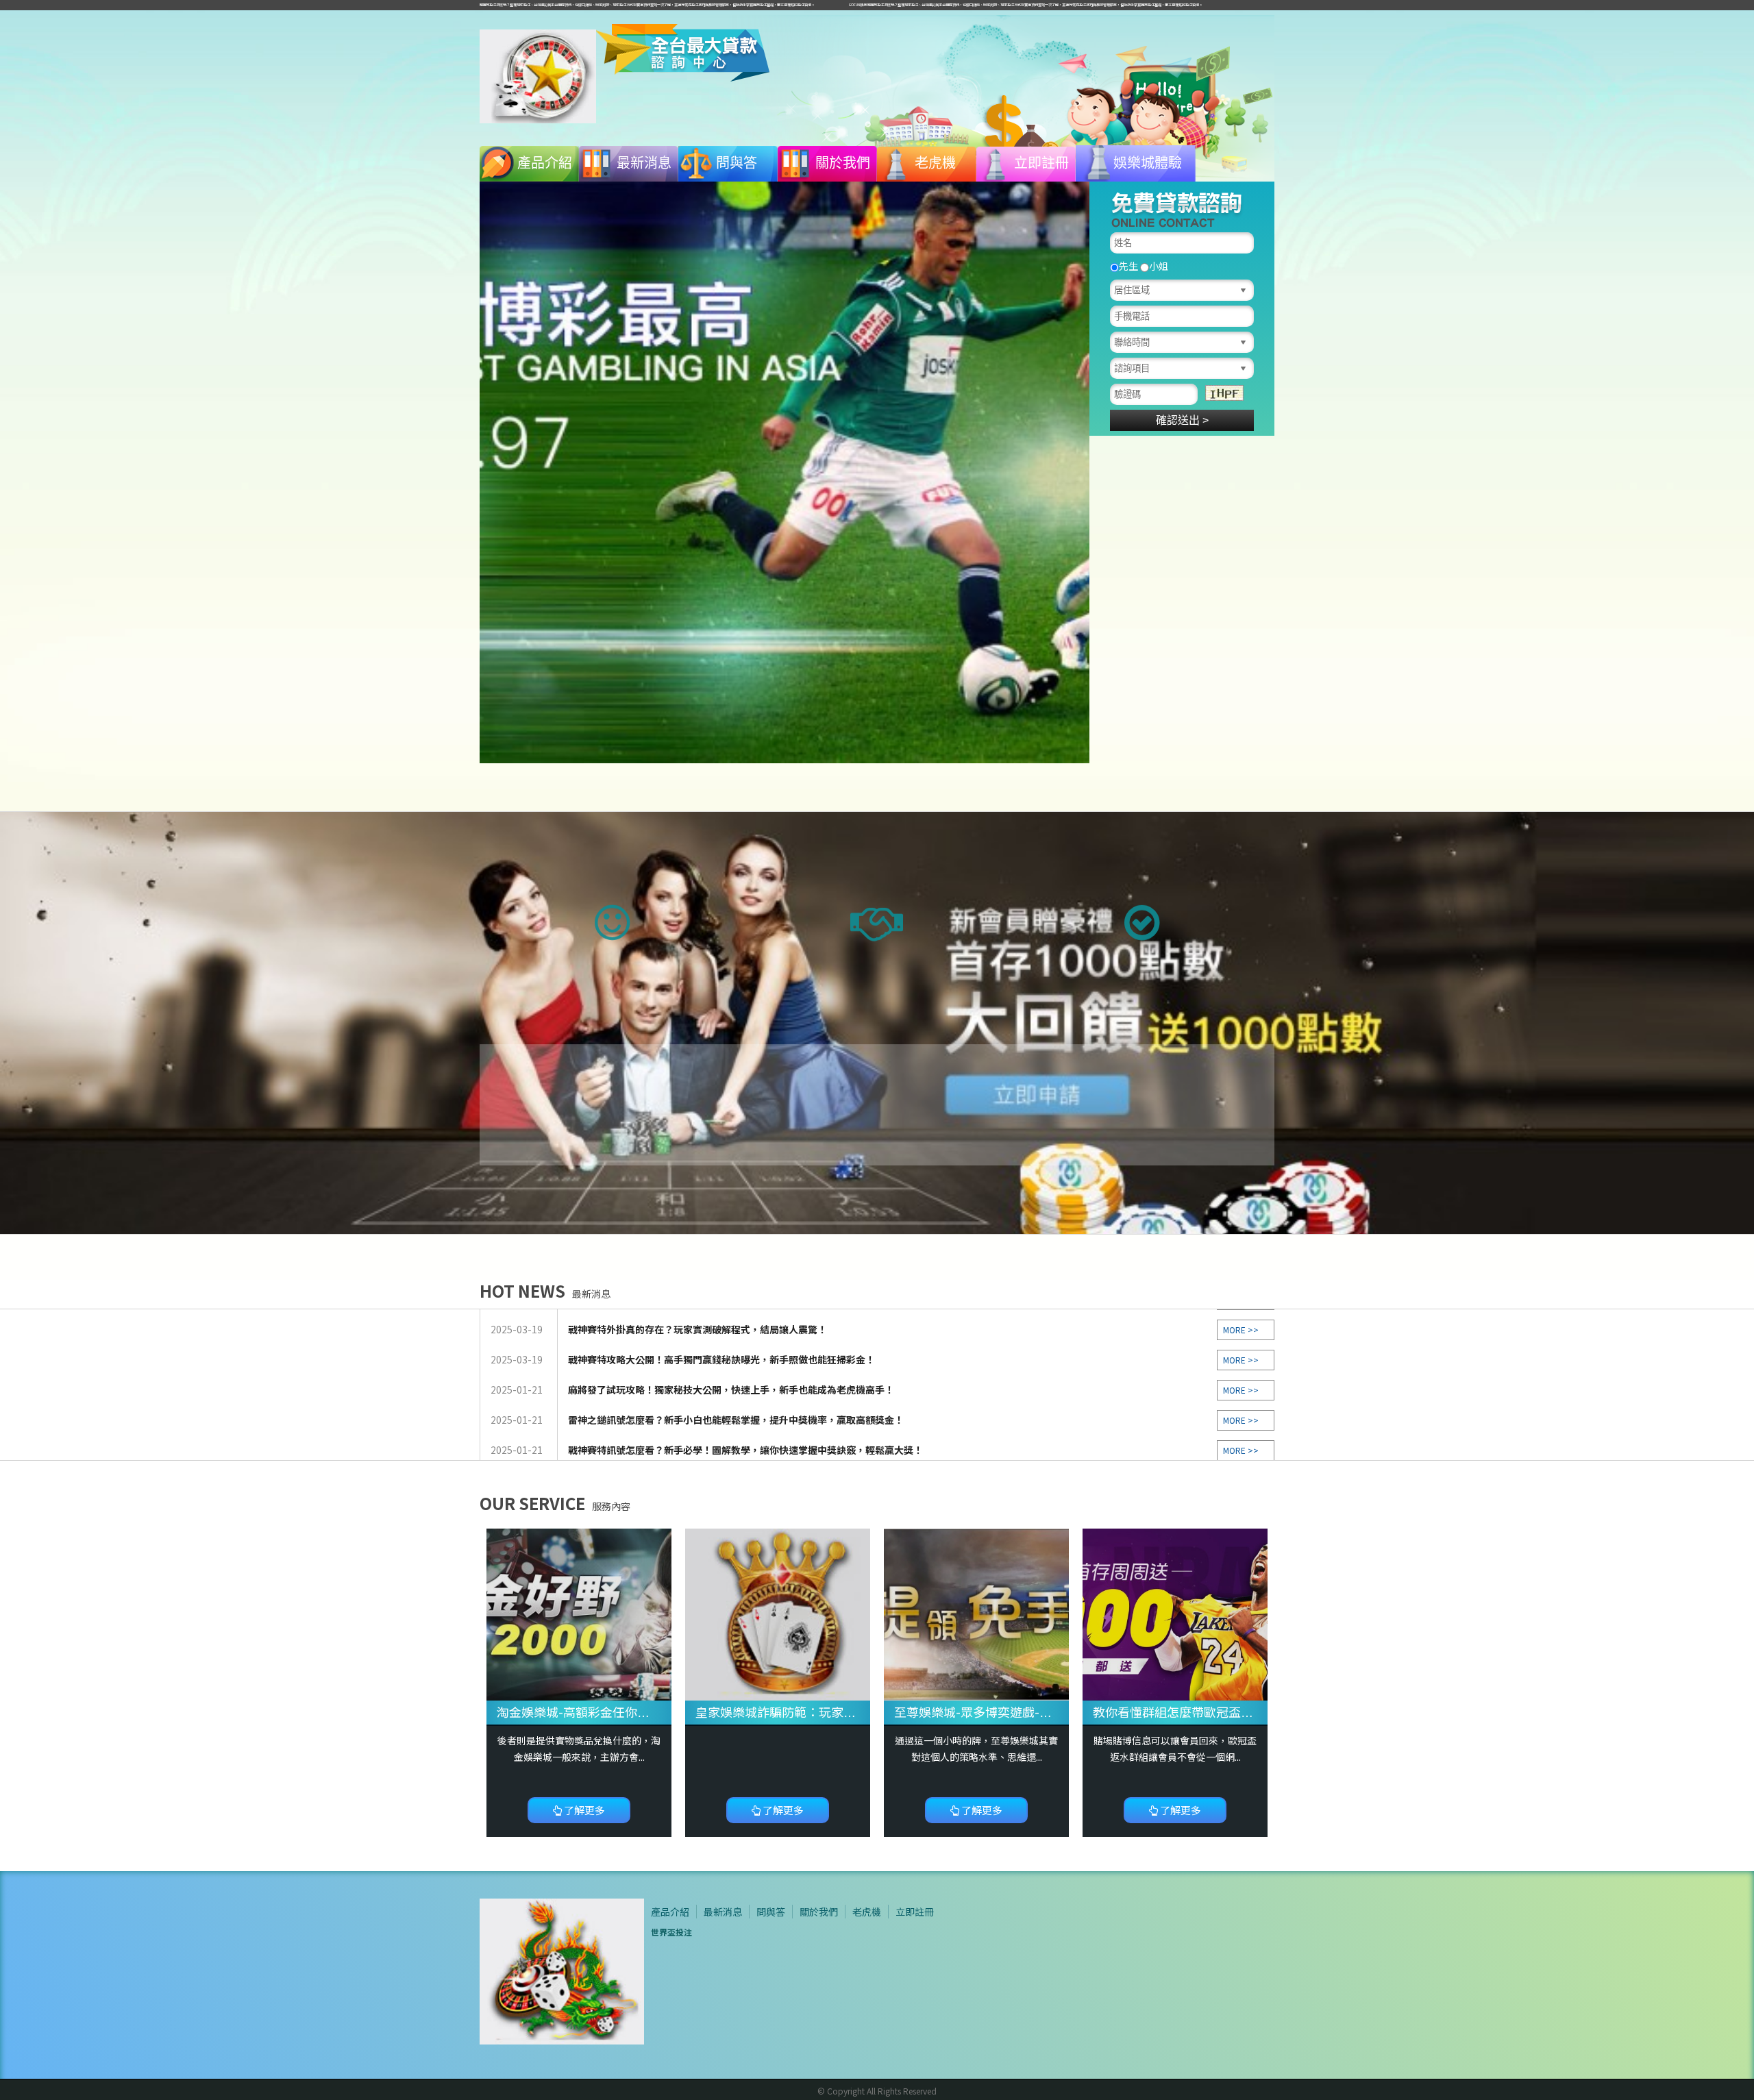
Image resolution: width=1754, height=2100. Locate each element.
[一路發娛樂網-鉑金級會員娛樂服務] (785, 472)
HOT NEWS (545, 1290)
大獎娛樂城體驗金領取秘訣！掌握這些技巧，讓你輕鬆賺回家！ (702, 1414)
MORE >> (1241, 1324)
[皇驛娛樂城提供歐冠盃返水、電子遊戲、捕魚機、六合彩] (1175, 1614)
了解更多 (583, 1810)
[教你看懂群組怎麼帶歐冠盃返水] (778, 1614)
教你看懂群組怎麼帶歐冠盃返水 (782, 1712)
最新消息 (644, 163)
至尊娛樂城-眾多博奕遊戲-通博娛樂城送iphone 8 (631, 1712)
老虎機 (935, 163)
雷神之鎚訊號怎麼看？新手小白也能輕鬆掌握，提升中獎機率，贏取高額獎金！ (736, 1354)
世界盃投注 (671, 1932)
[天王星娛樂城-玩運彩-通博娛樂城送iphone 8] (976, 1614)
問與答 (737, 163)
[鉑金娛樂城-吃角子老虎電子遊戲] (538, 75)
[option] (785, 472)
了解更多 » (877, 1118)
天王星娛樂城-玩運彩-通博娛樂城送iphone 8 (1016, 1712)
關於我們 (843, 163)
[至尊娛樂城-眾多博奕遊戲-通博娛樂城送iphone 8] (579, 1614)
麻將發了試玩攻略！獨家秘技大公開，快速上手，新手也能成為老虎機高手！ (731, 1324)
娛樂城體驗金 (1148, 169)
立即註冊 (1041, 163)
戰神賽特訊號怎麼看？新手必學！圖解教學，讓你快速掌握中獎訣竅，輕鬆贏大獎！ (745, 1384)
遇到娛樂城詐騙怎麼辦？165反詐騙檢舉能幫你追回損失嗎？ (696, 1444)
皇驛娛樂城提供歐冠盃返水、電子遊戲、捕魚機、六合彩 (1247, 1712)
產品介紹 (545, 163)
